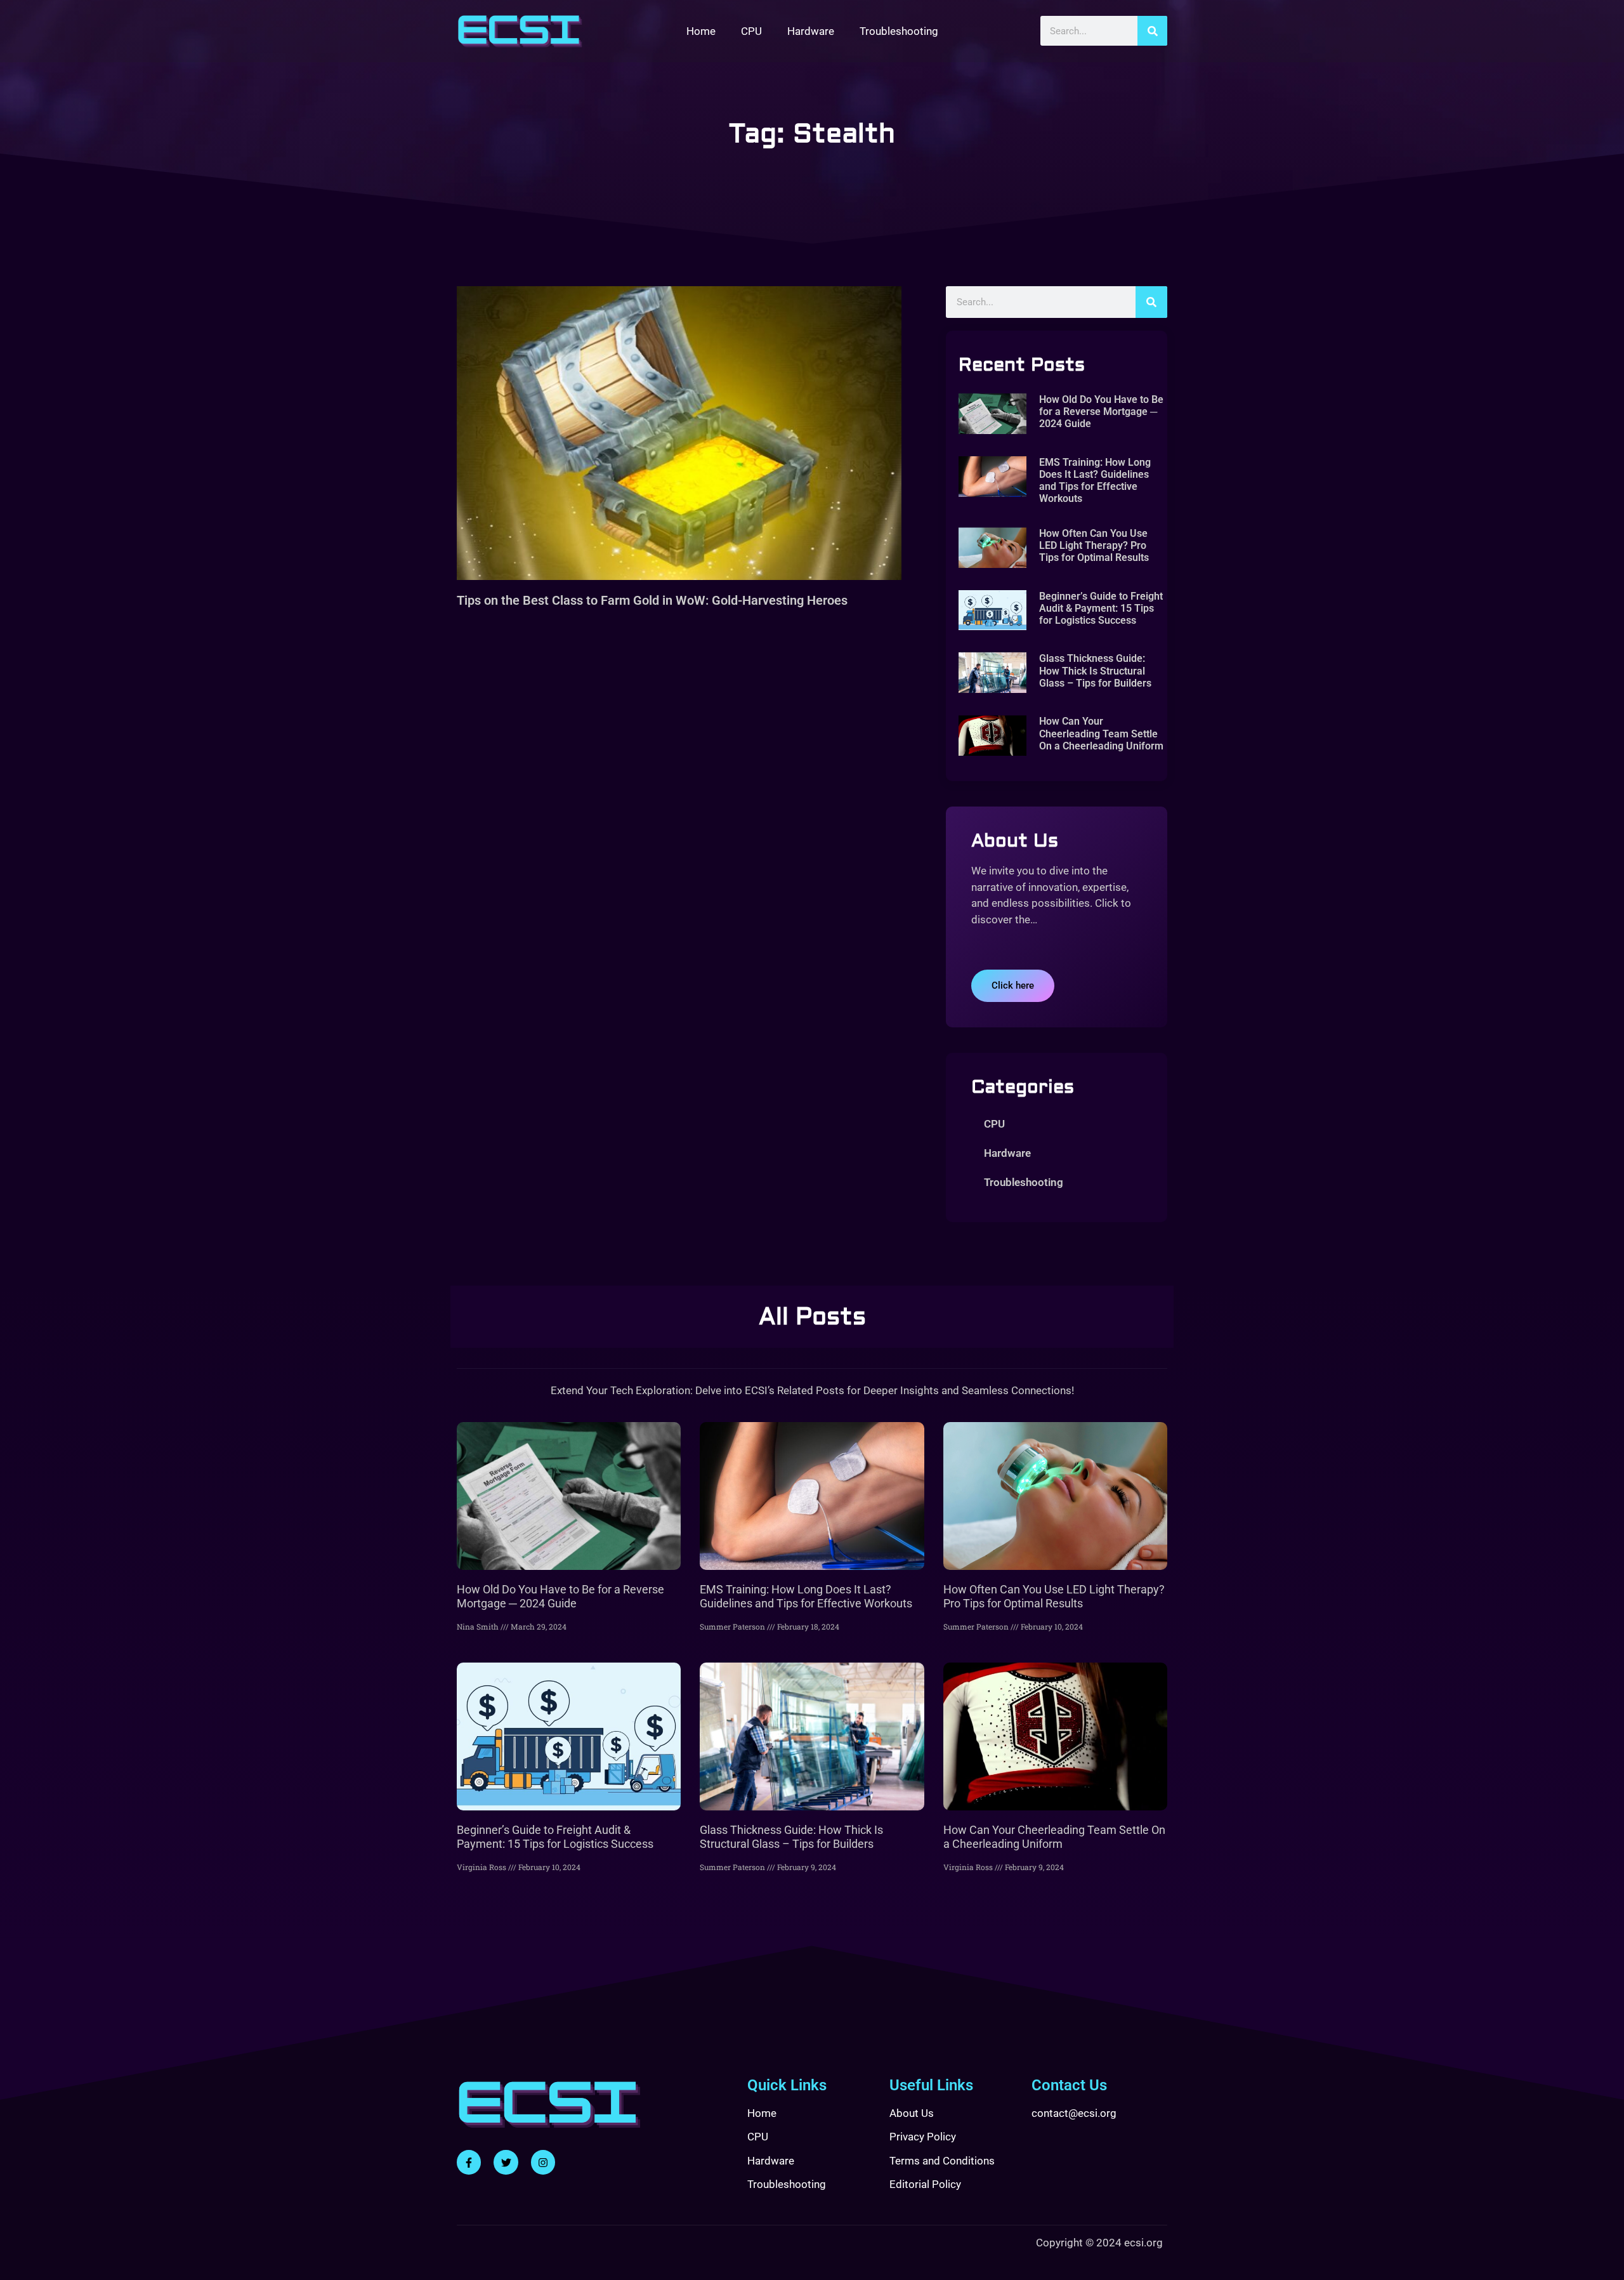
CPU (751, 31)
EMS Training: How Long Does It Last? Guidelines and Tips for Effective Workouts (1095, 481)
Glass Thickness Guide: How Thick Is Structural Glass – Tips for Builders (1095, 670)
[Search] (1152, 31)
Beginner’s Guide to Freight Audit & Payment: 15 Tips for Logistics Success (1101, 608)
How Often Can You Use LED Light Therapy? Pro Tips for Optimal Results (1094, 545)
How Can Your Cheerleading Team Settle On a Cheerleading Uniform (1101, 733)
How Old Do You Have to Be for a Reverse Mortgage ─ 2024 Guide (1101, 412)
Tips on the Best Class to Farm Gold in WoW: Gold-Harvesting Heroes (652, 600)
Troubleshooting (899, 31)
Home (701, 31)
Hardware (811, 31)
